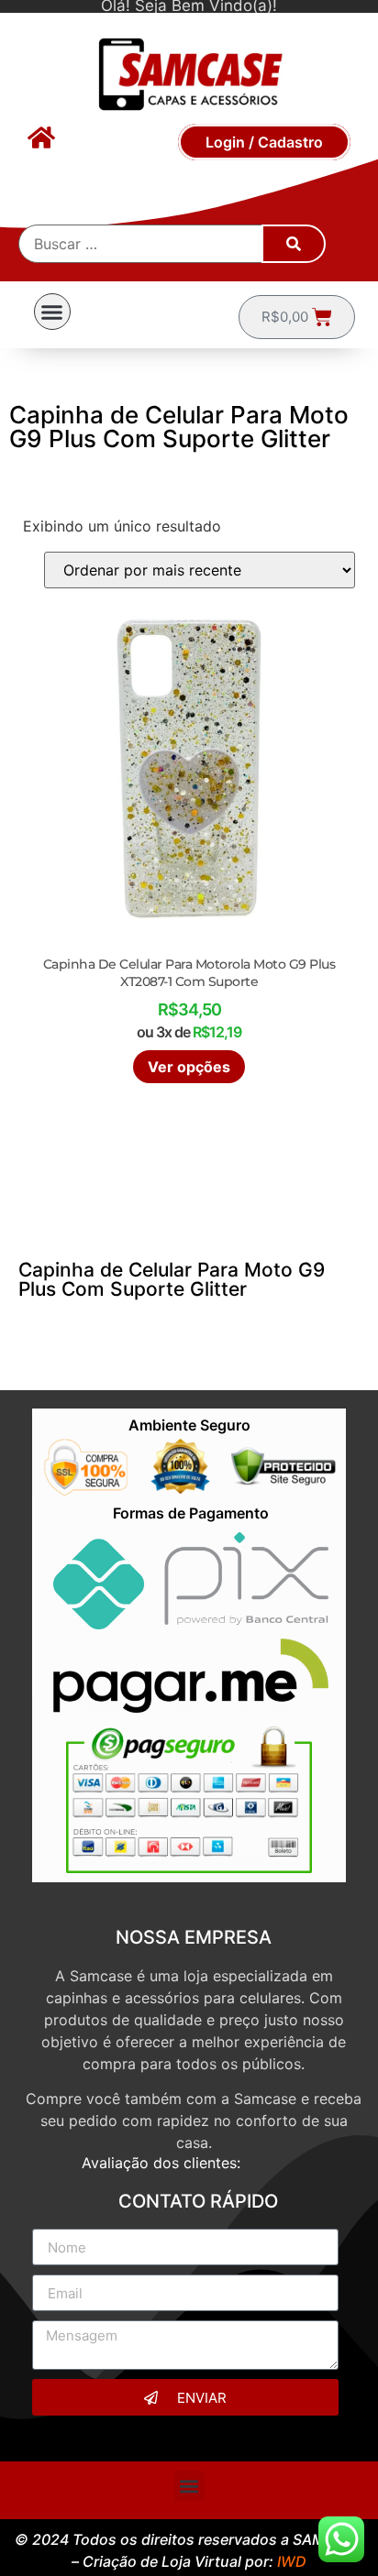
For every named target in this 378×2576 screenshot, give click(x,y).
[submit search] (294, 244)
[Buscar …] (141, 244)
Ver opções (189, 1067)
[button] (52, 312)
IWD (292, 2561)
